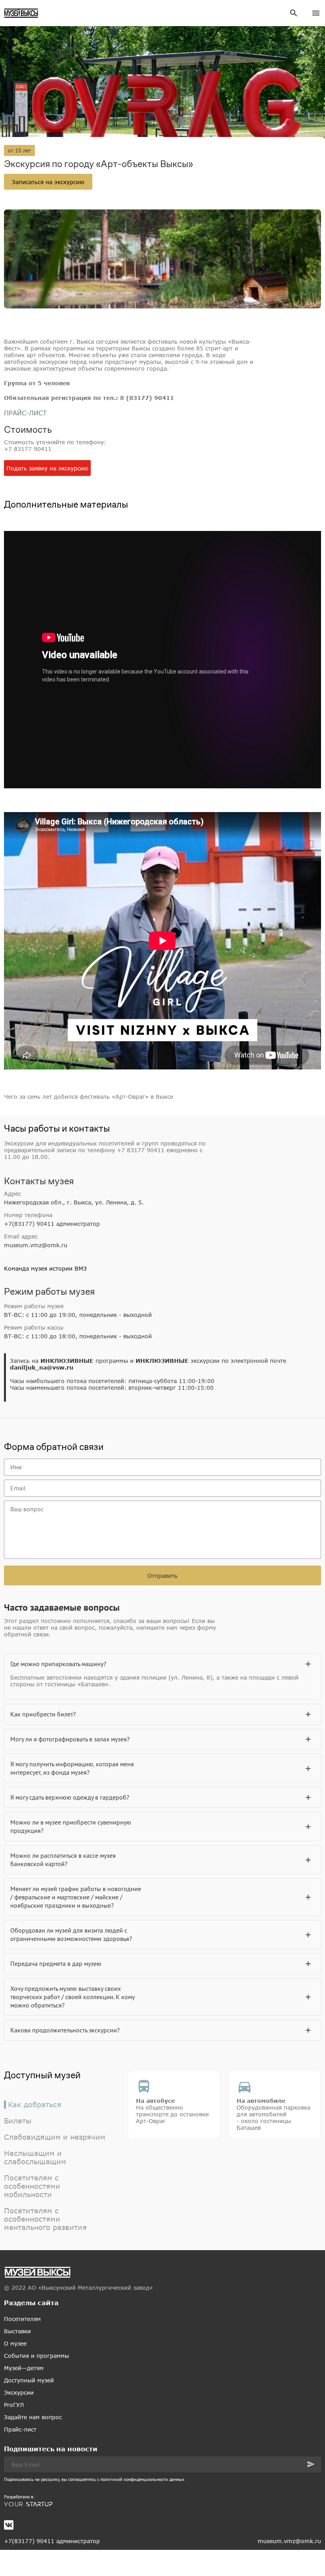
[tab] (162, 1664)
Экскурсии (19, 2392)
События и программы (36, 2356)
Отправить (162, 1576)
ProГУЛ (14, 2405)
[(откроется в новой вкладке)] (162, 2504)
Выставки (17, 2331)
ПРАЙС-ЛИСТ (25, 413)
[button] (311, 2464)
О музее (15, 2343)
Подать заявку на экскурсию (47, 468)
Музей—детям (24, 2368)
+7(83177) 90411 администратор (52, 1224)
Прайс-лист (20, 2429)
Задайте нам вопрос (33, 2417)
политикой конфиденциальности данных (142, 2479)
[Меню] (316, 13)
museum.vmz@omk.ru (36, 1245)
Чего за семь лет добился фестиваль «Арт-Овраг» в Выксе (89, 1097)
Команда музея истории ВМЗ (45, 1268)
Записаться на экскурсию (48, 182)
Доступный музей (29, 2380)
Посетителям (22, 2319)
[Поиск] (294, 13)
